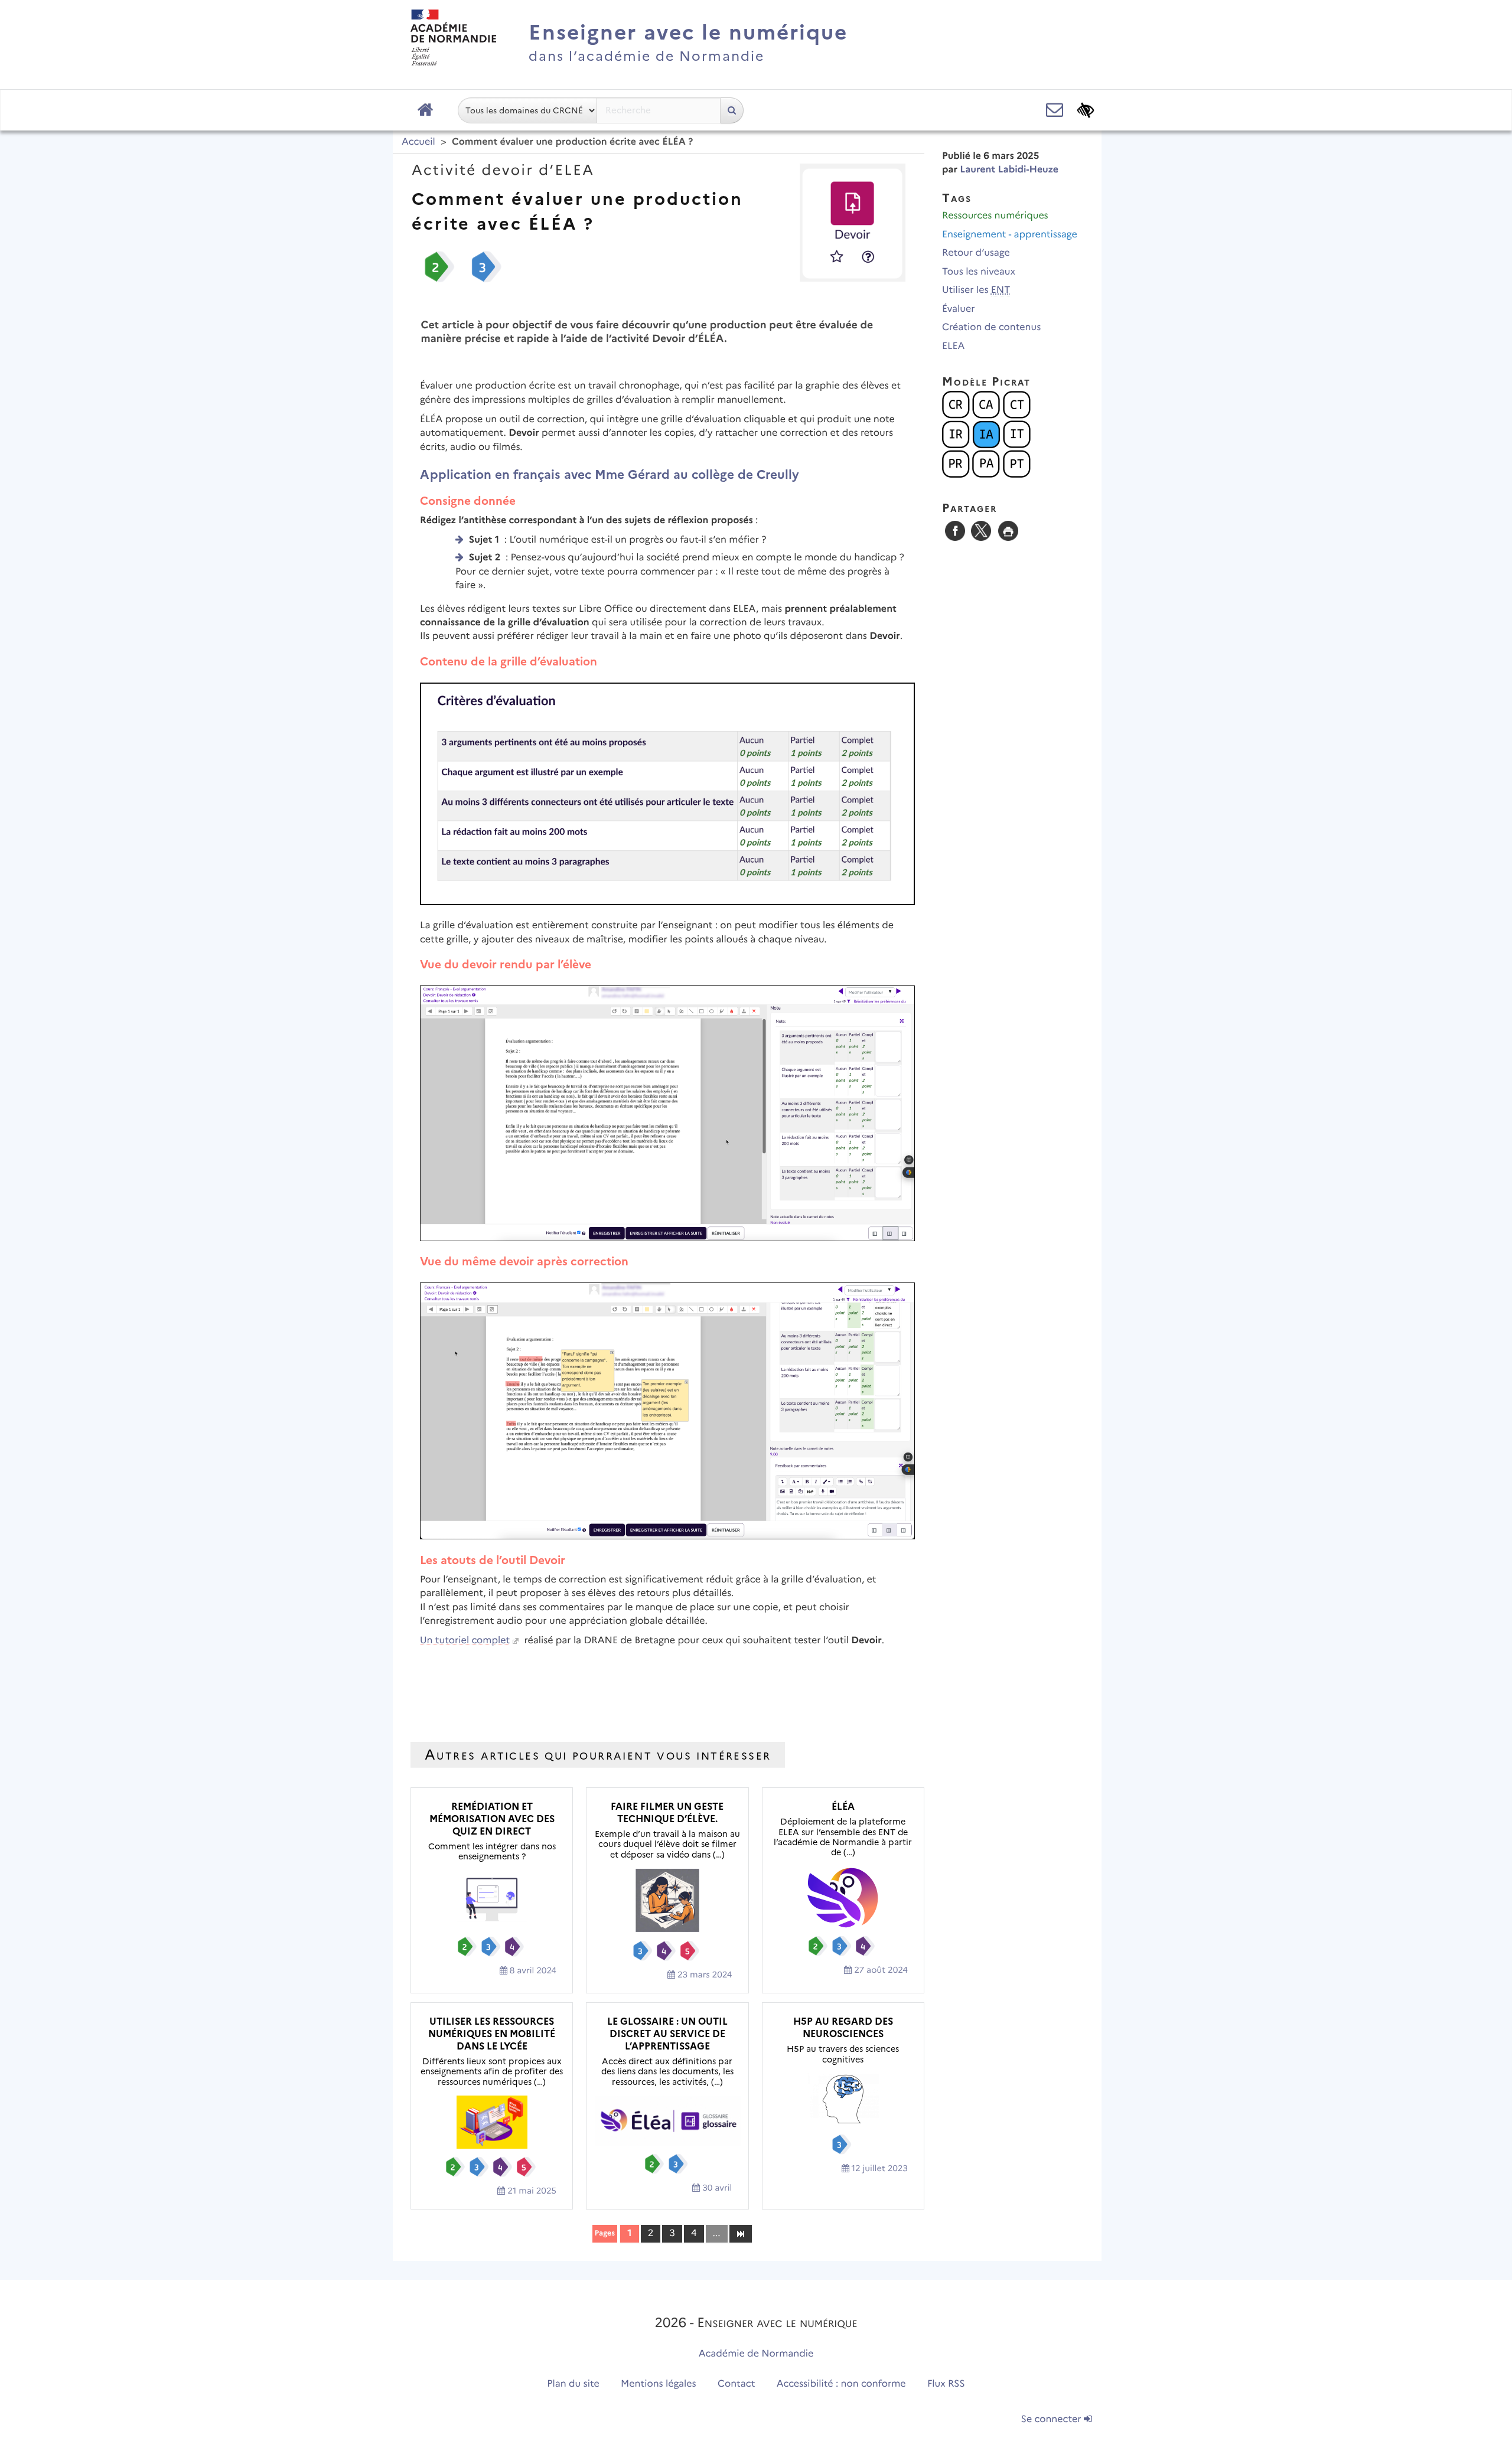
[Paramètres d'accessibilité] (1086, 110)
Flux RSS (946, 2384)
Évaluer (959, 309)
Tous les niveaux (979, 272)
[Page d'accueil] (426, 110)
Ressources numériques (995, 216)
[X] (981, 531)
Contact (737, 2384)
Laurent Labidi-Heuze (1009, 170)
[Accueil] (453, 37)
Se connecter (1052, 2419)
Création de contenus (991, 327)
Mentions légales (659, 2384)
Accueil (418, 142)
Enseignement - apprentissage (1010, 235)
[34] (740, 2233)
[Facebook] (955, 531)
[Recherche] (732, 110)
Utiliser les (976, 290)
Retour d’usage (976, 253)
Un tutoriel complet (465, 1641)
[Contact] (1055, 110)
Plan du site (573, 2384)
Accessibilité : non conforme (841, 2384)
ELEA (953, 346)
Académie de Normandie (756, 2354)
